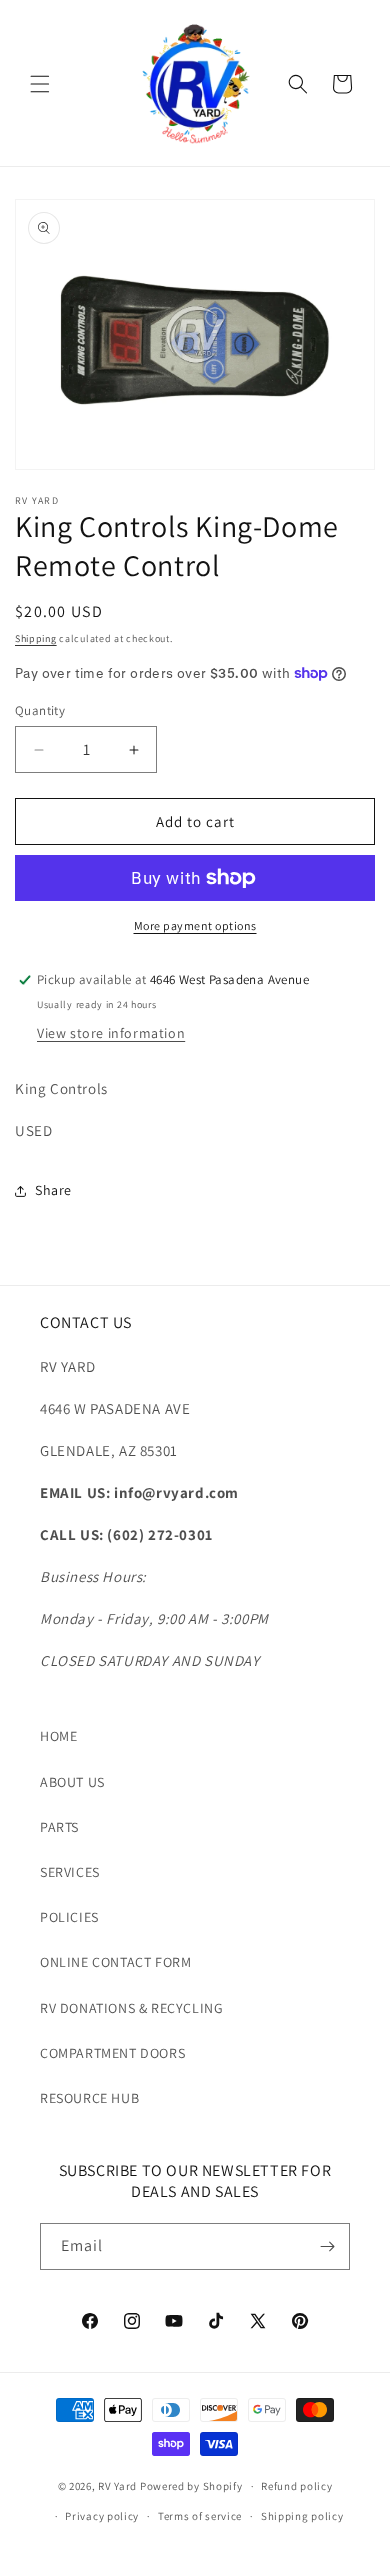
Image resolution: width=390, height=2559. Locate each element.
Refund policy (296, 2486)
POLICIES (69, 1917)
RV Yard (119, 2486)
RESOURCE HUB (89, 2098)
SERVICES (70, 1872)
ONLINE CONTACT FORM (115, 1962)
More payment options (195, 925)
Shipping (36, 638)
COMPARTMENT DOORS (112, 2053)
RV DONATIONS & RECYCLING (131, 2008)
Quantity (40, 710)
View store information (111, 1033)
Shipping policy (302, 2516)
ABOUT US (72, 1782)
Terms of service (200, 2516)
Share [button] (53, 1190)
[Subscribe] (327, 2246)
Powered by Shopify (191, 2486)
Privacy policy (102, 2516)
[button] (40, 84)
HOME (58, 1736)
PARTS (59, 1827)
